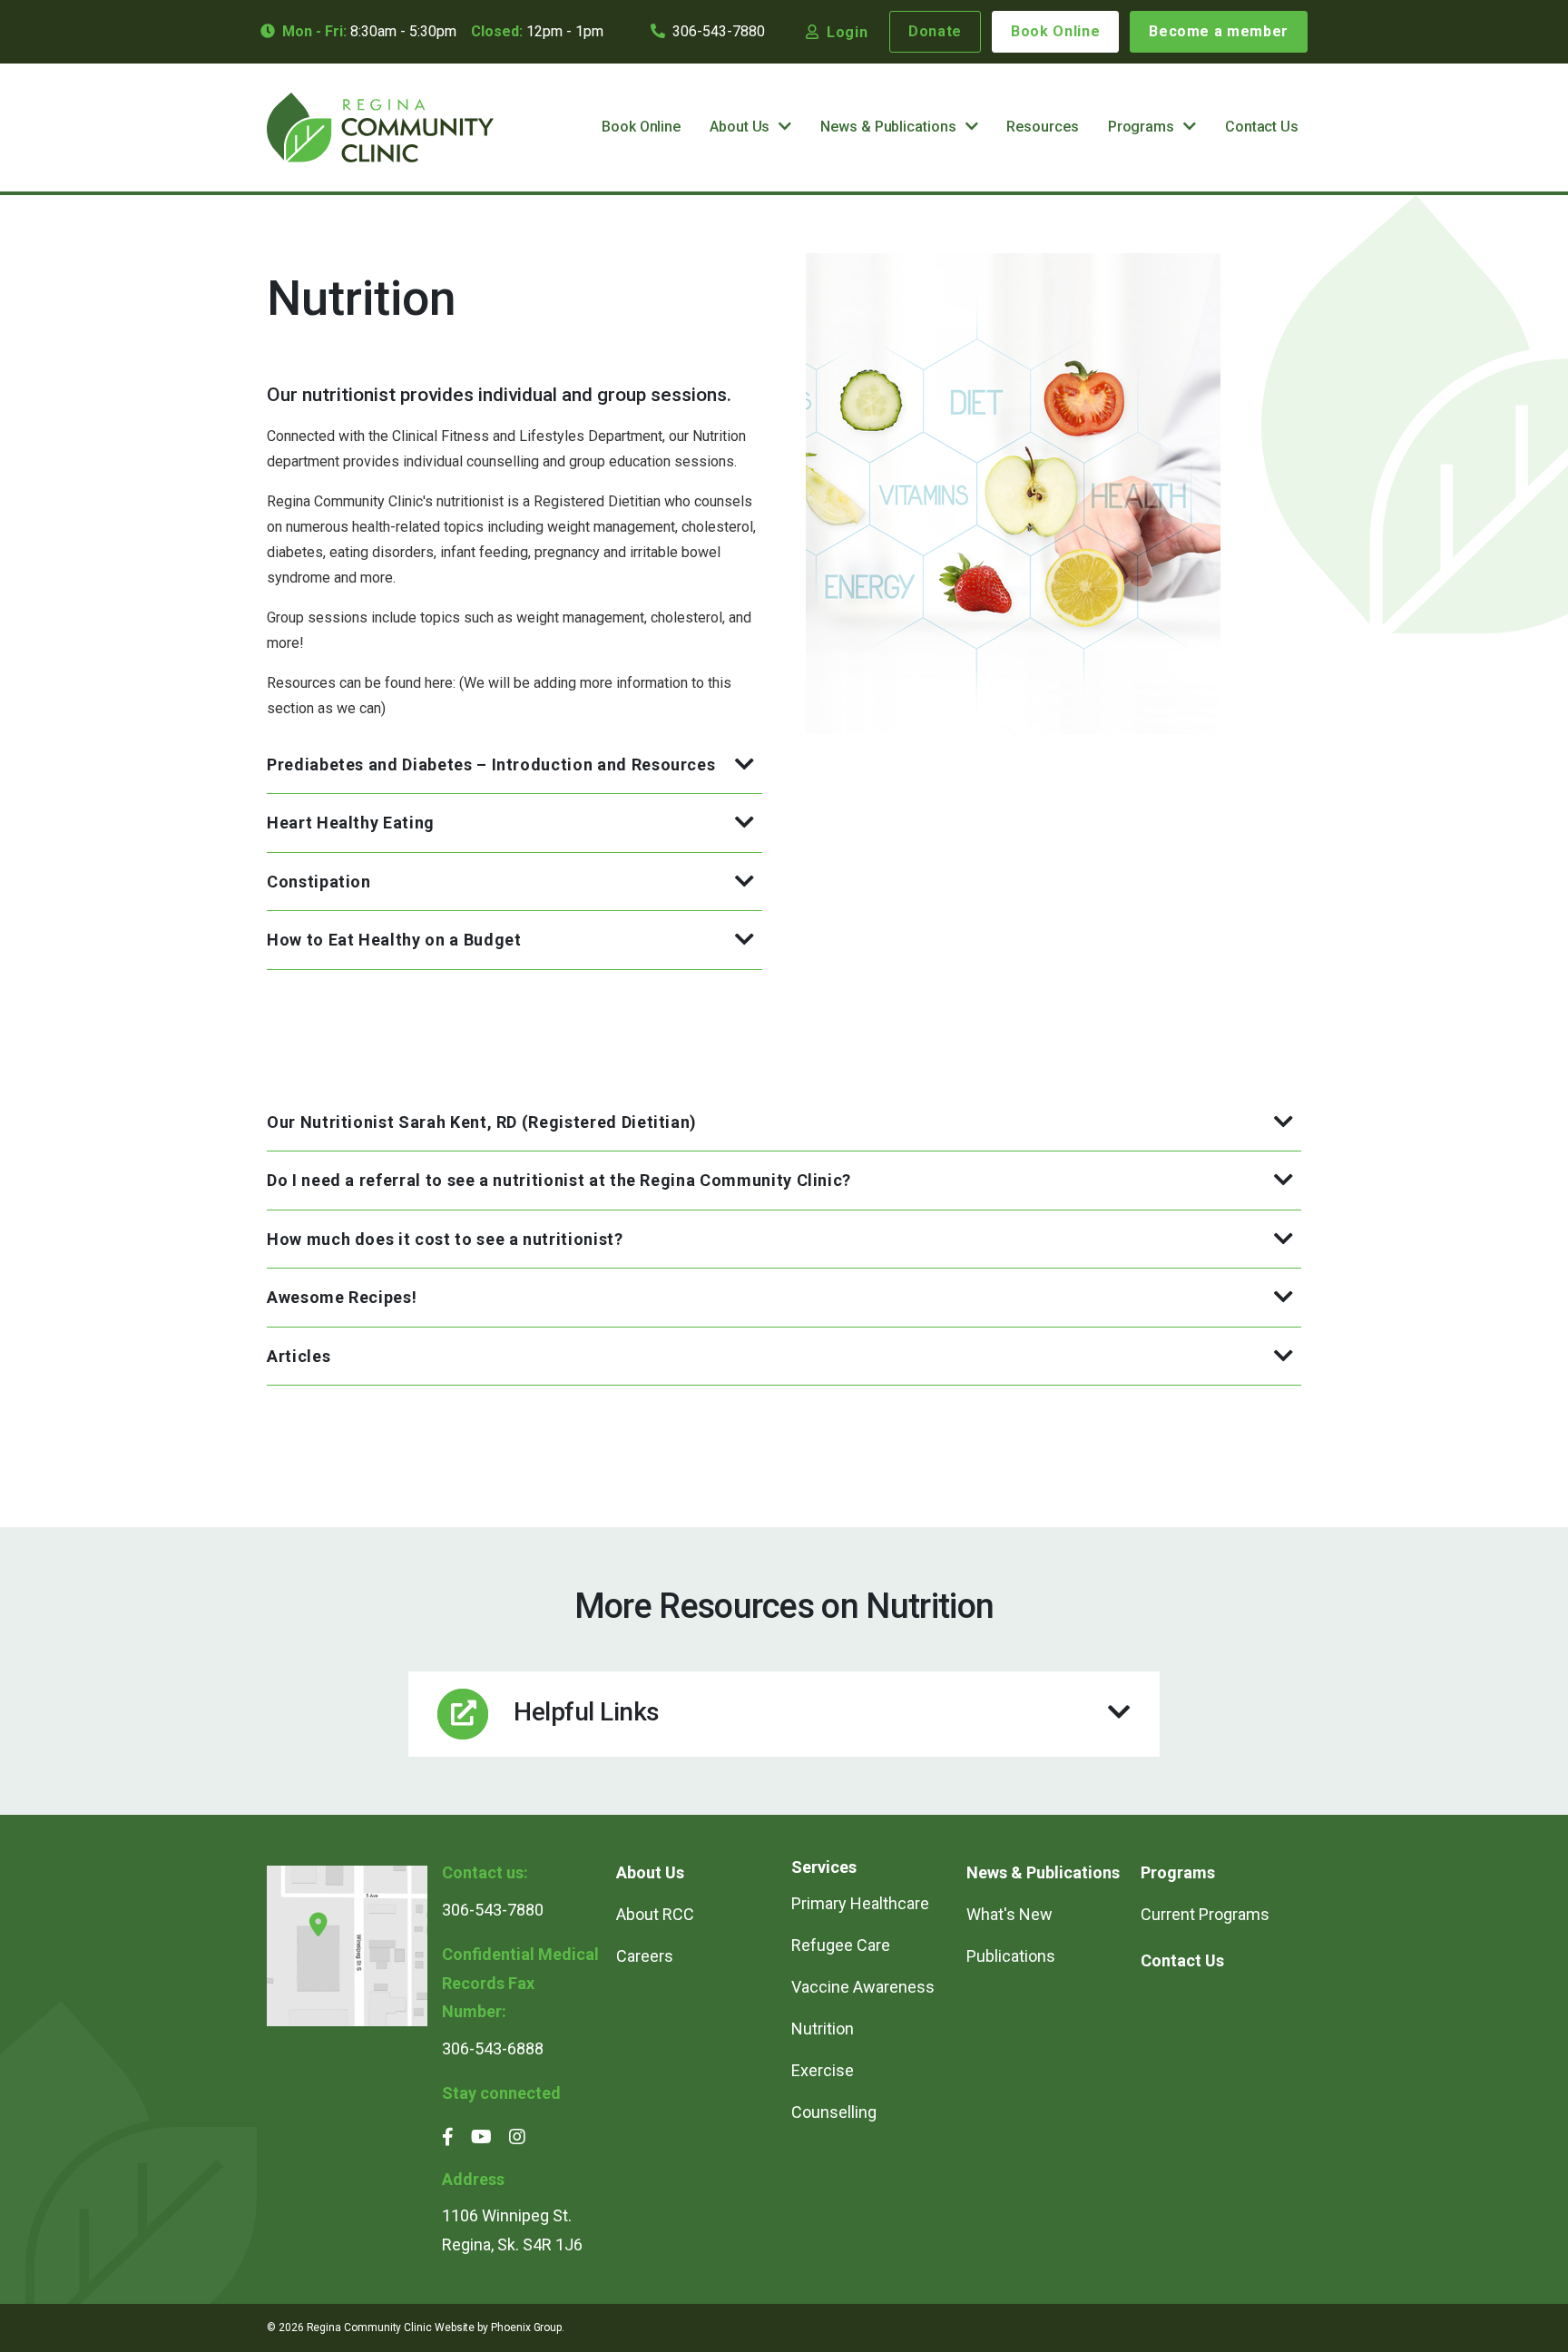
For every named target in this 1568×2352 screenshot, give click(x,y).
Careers (645, 1956)
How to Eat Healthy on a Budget (394, 940)
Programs (1141, 127)
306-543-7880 (719, 31)
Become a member (1219, 31)
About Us (740, 127)
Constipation (319, 882)
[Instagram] (517, 2137)
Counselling (834, 2112)
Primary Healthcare (860, 1903)
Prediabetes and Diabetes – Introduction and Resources (491, 764)
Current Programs (1205, 1914)
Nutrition (823, 2029)
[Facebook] (448, 2137)
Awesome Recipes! (342, 1297)
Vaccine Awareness (863, 1987)
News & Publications (888, 127)
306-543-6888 (493, 2048)
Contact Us (1262, 127)
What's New (1009, 1914)
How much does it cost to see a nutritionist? (445, 1239)
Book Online (1055, 31)
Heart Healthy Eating (351, 823)
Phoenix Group (526, 2327)
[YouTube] (481, 2137)
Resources (1042, 127)
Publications (1011, 1956)
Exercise (823, 2070)
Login (847, 32)
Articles (299, 1356)
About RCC (655, 1914)
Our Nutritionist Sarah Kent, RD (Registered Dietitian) (482, 1122)
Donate (935, 31)
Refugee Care (843, 1945)
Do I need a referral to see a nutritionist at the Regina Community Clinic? (559, 1180)
